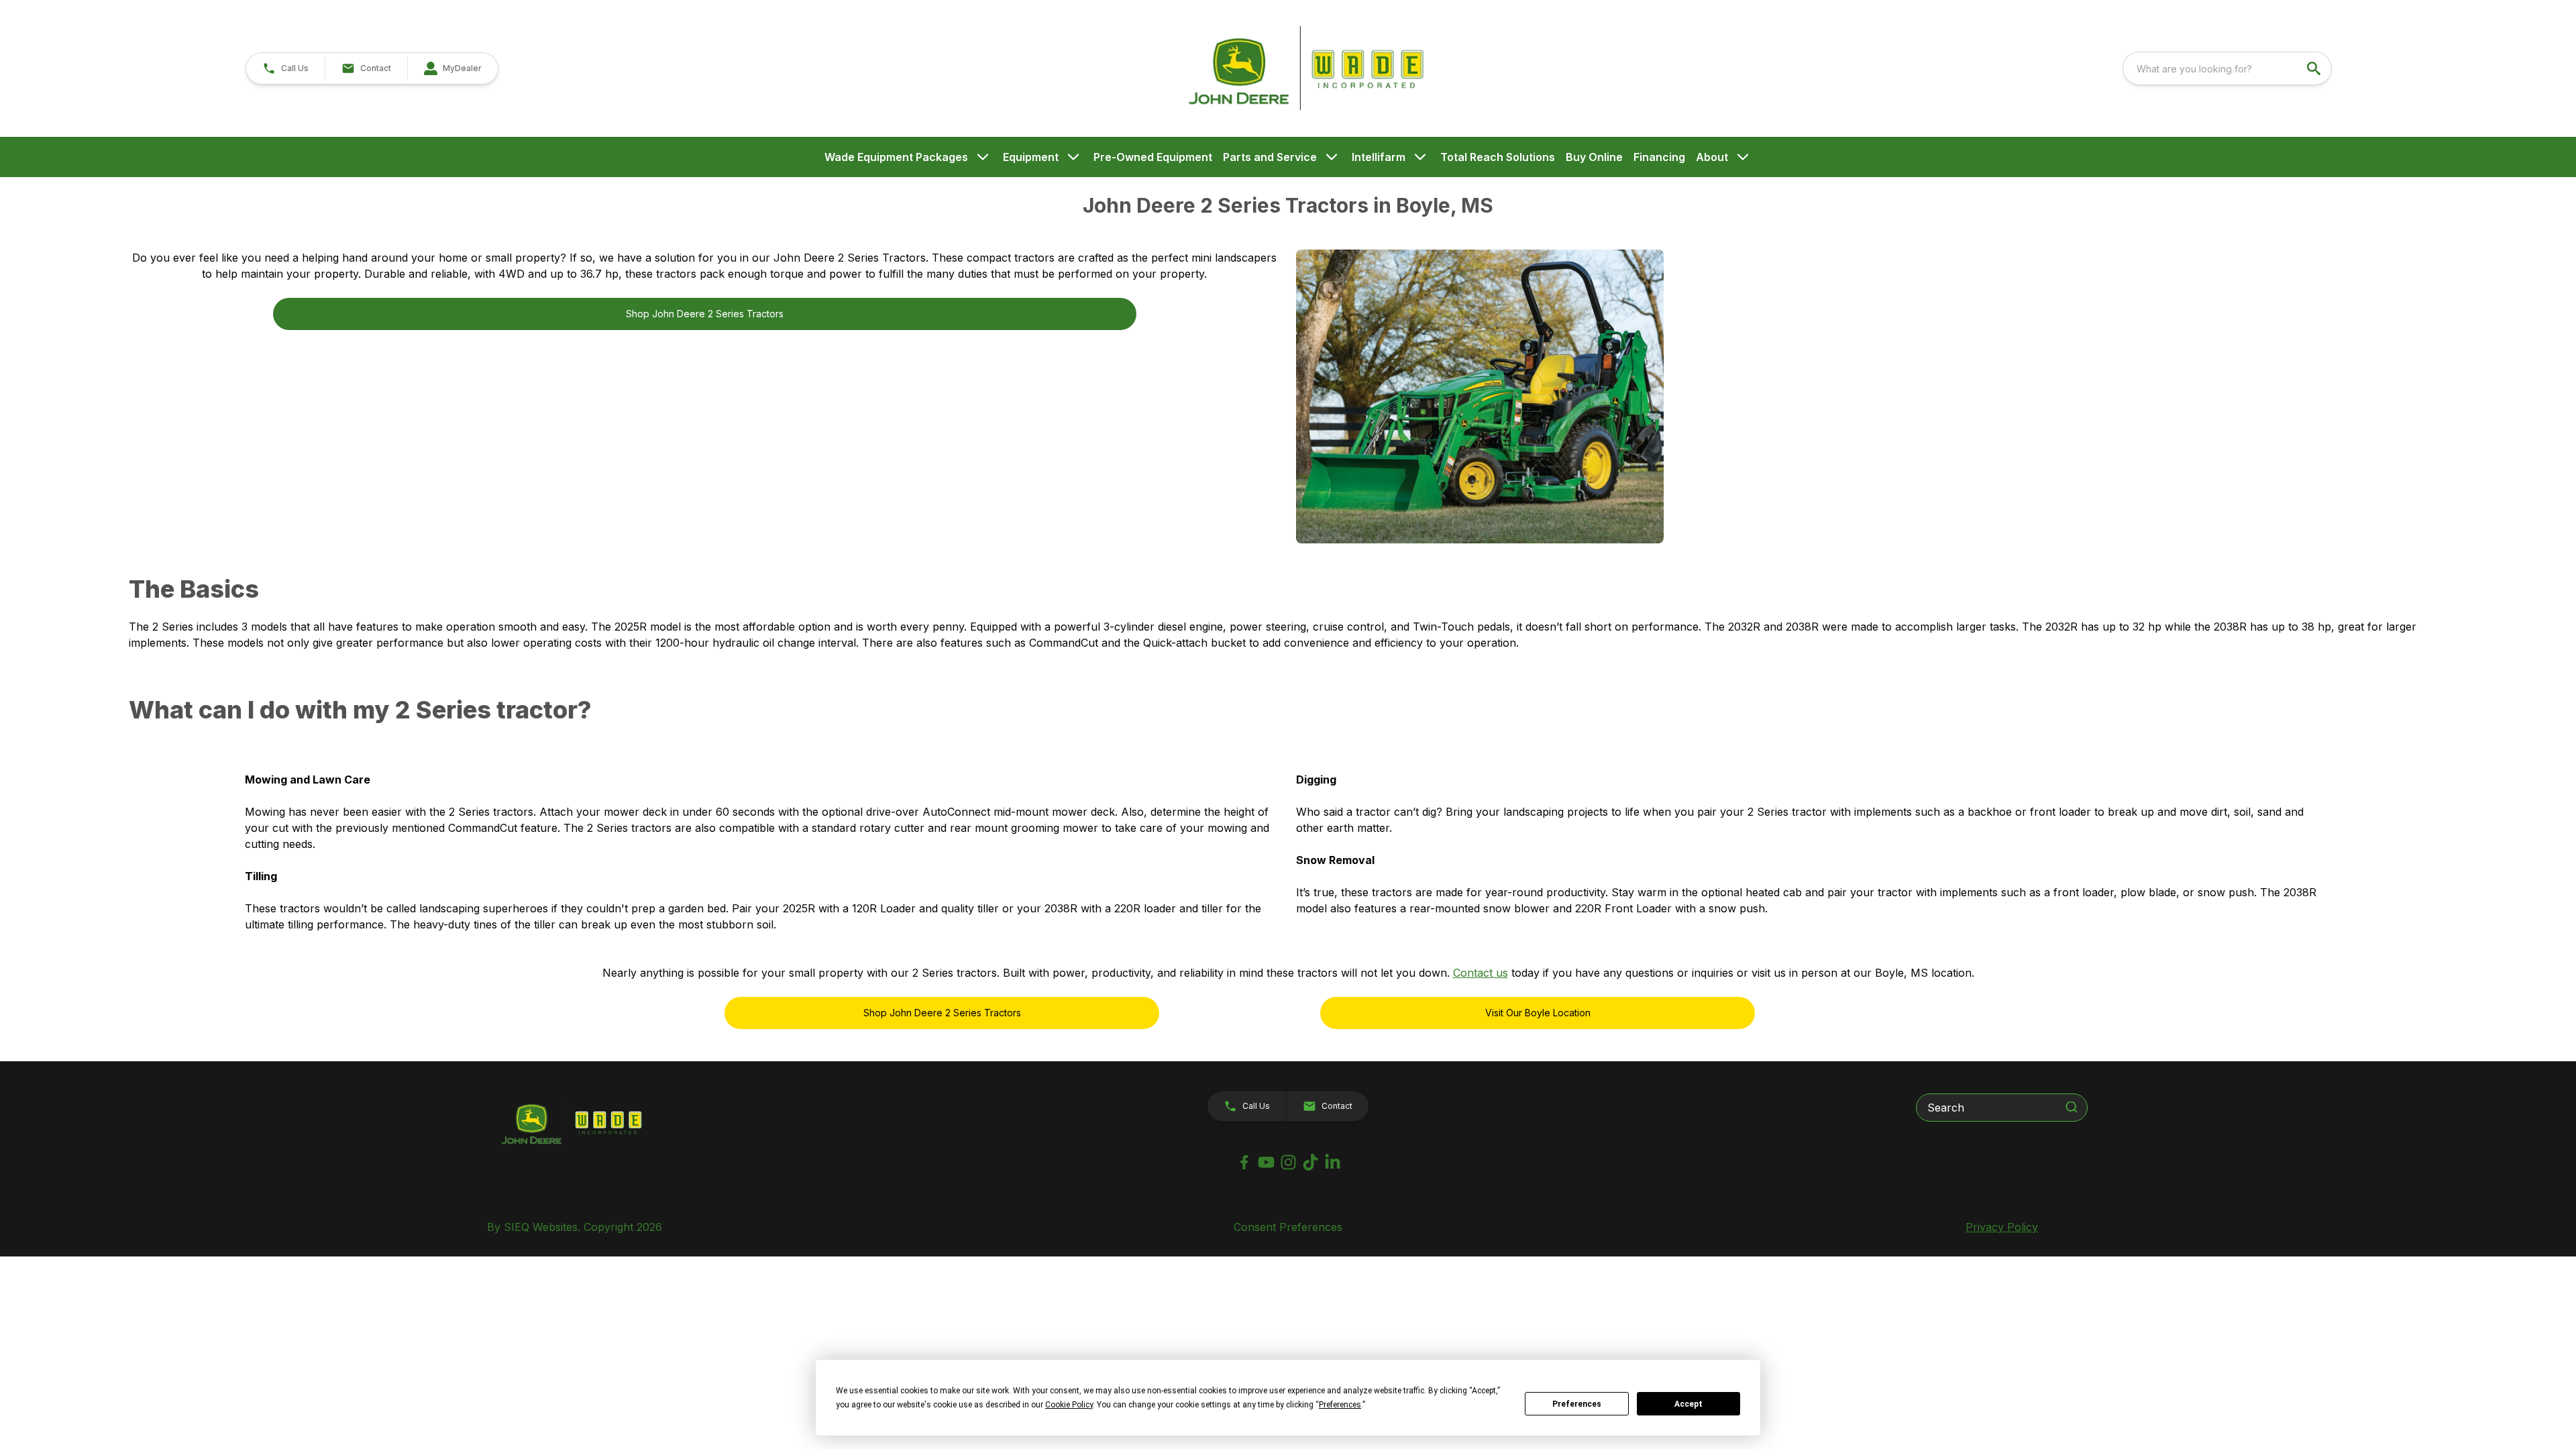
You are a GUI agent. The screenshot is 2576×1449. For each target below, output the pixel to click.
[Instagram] (1288, 1162)
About (1712, 157)
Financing (1659, 157)
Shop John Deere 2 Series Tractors (705, 314)
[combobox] (2227, 68)
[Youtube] (1266, 1162)
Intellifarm (1379, 157)
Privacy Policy (2002, 1227)
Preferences (1577, 1404)
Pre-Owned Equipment (1153, 157)
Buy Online (1594, 157)
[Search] (2072, 1107)
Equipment (1031, 157)
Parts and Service (1270, 157)
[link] (452, 68)
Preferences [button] (1340, 1405)
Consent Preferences (1288, 1227)
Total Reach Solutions (1498, 157)
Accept (1688, 1404)
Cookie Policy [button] (1069, 1405)
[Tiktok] (1310, 1162)
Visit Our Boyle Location (1538, 1013)
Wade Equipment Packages (896, 157)
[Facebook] (1244, 1162)
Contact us (1481, 973)
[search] (2315, 68)
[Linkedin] (1333, 1162)
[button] (285, 68)
